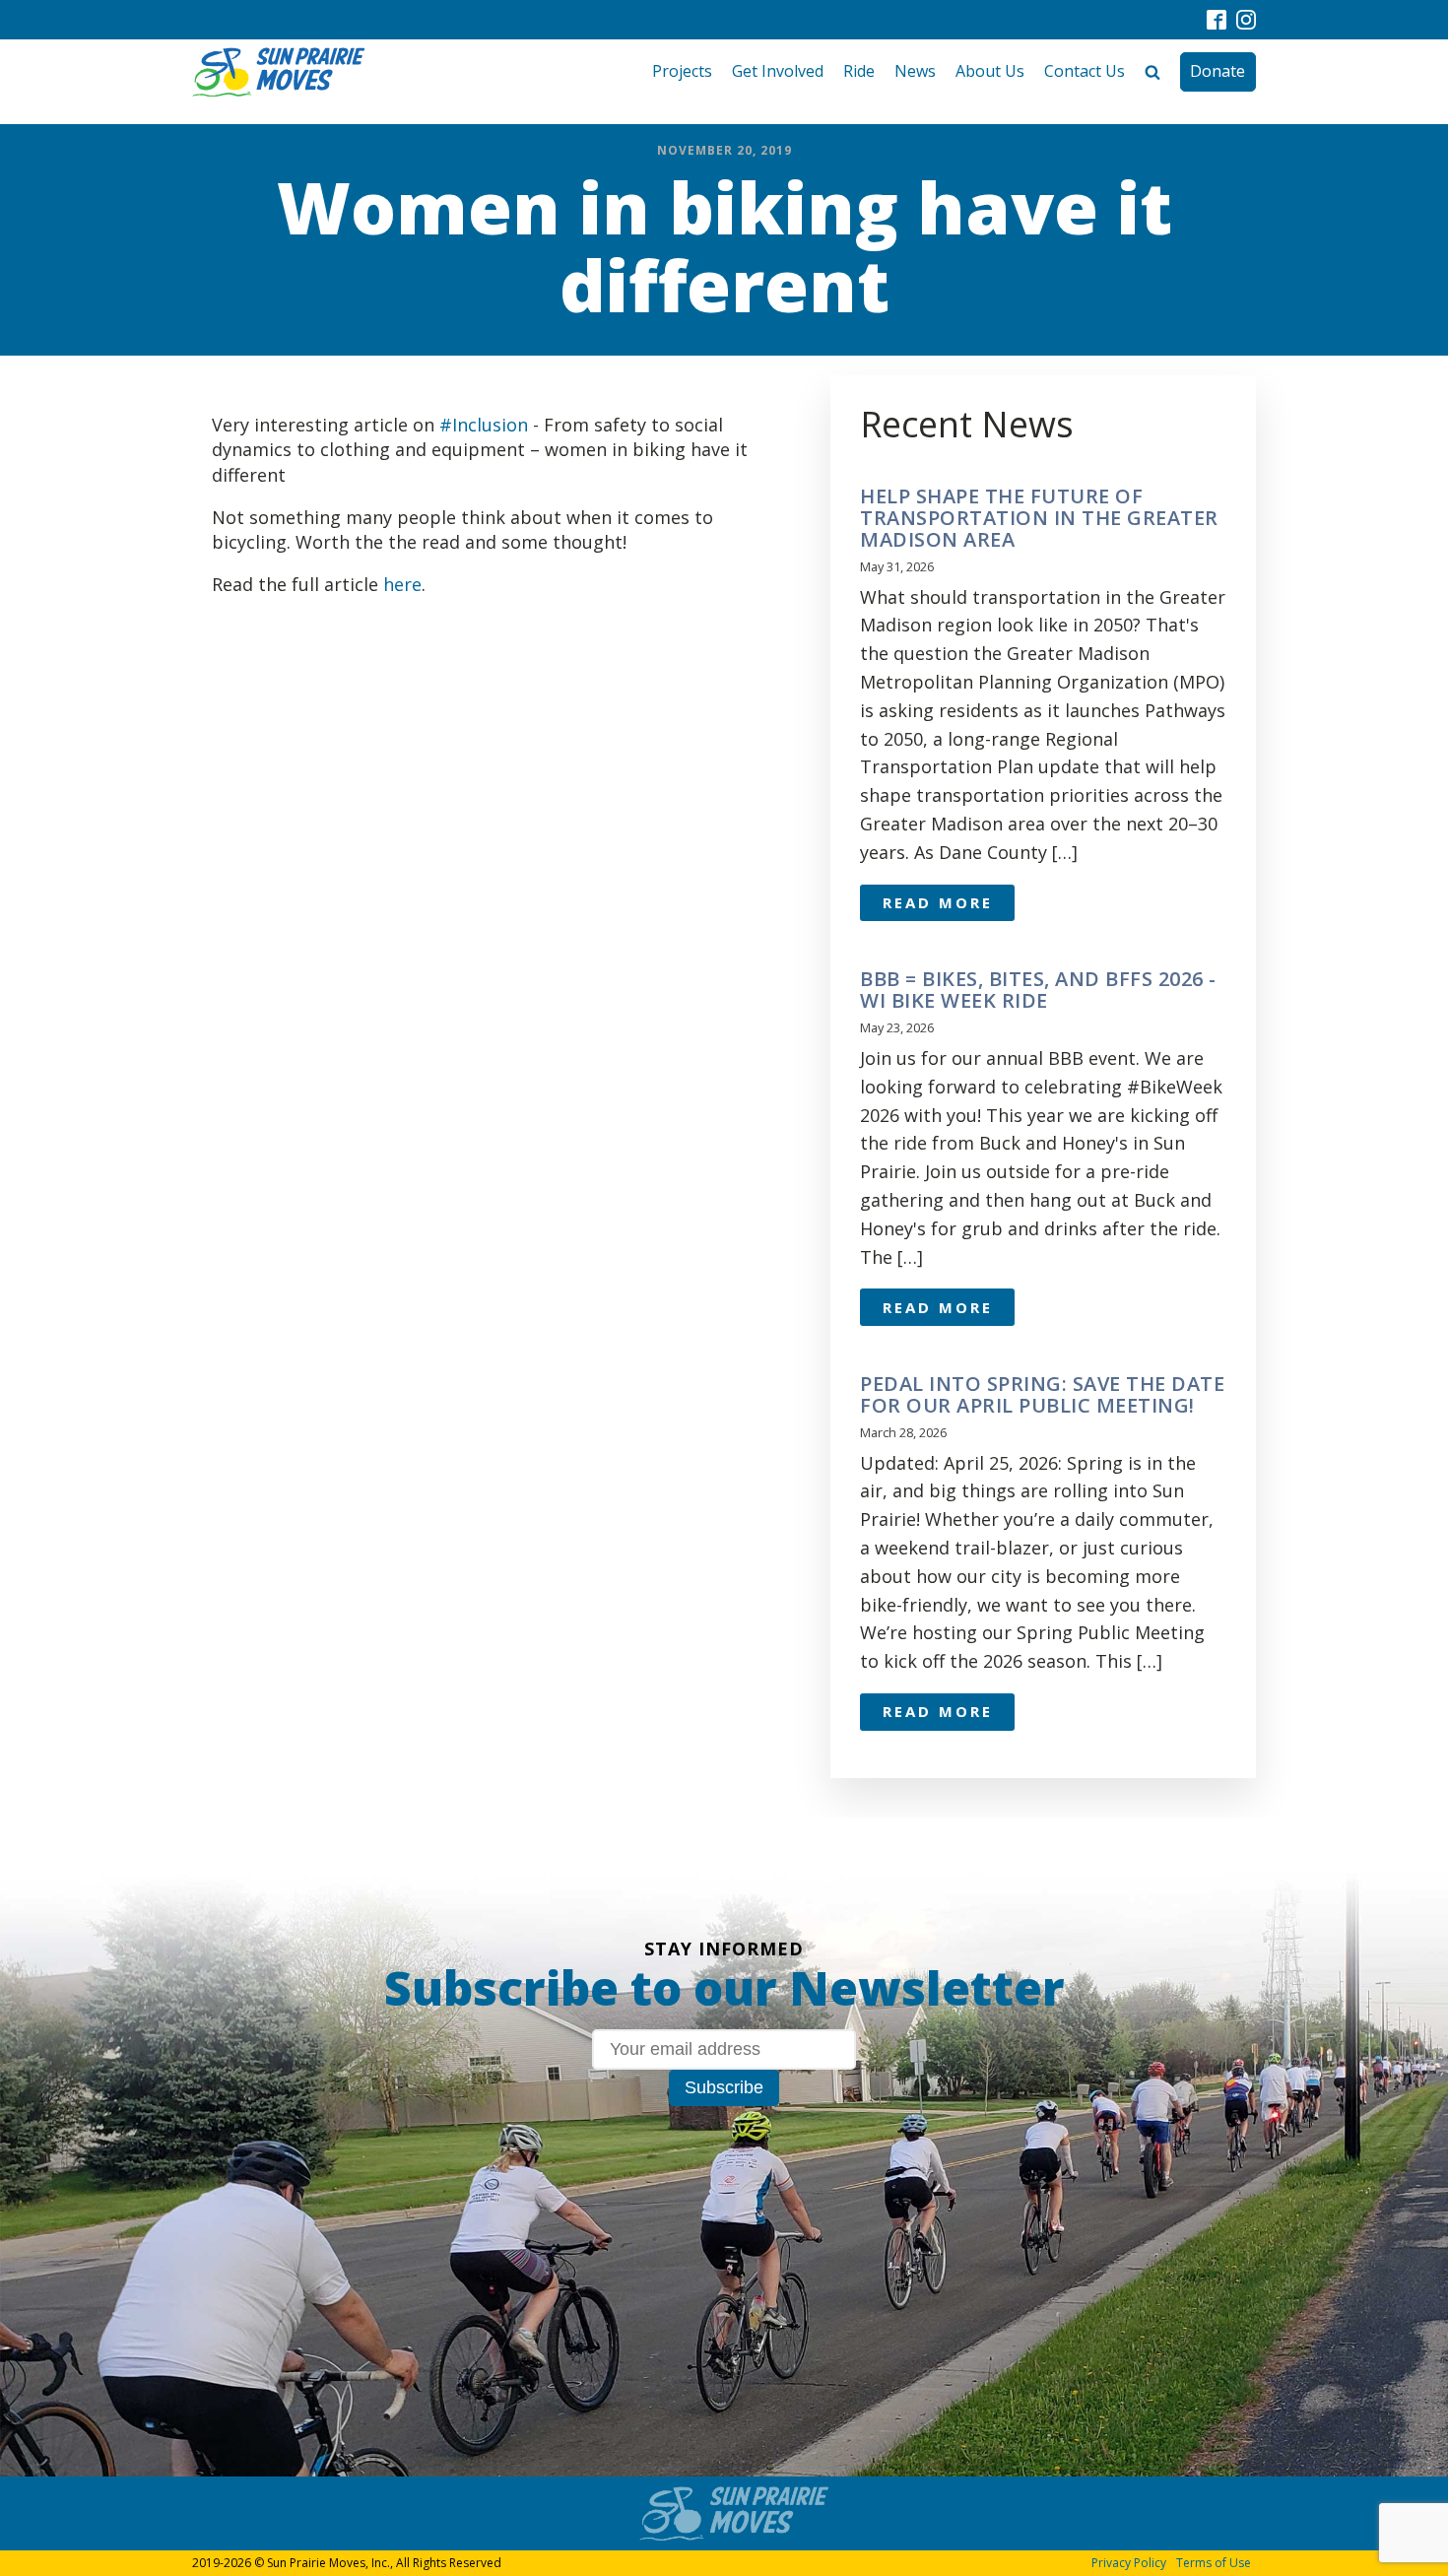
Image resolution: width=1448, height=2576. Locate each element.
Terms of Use (1214, 2563)
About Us (990, 71)
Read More (938, 902)
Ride (859, 71)
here (402, 584)
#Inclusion (484, 425)
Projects (682, 71)
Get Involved (778, 71)
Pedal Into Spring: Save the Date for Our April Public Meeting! (1042, 1395)
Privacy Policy (1129, 2563)
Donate (1218, 71)
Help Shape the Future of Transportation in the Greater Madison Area (1039, 518)
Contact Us (1085, 71)
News (915, 71)
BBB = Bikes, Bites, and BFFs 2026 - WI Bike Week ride (1038, 990)
